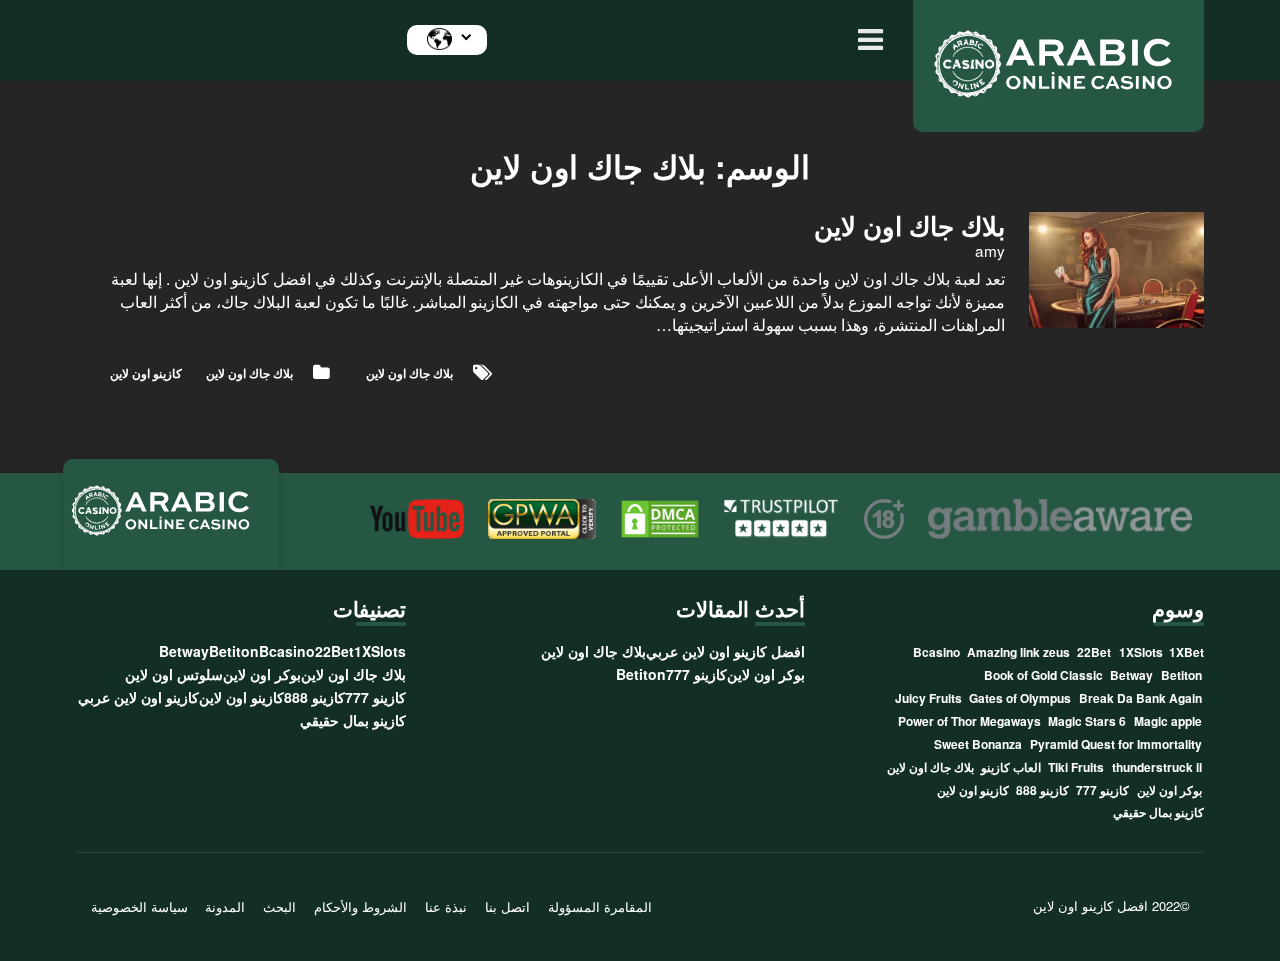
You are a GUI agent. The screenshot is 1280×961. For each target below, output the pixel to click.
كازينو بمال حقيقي (1158, 812)
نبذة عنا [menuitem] (446, 907)
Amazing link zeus (1018, 652)
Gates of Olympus (1020, 698)
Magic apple (1168, 721)
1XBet (1186, 652)
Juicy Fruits (928, 698)
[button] (865, 40)
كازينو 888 (1042, 790)
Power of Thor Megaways (969, 721)
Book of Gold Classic (1043, 675)
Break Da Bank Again (1140, 698)
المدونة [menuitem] (225, 907)
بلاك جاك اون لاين (249, 373)
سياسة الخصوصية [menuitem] (139, 907)
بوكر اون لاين (1169, 790)
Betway (1131, 675)
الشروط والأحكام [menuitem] (360, 907)
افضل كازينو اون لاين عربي (725, 651)
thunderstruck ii (1157, 767)
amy (990, 250)
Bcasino (936, 652)
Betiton (1181, 675)
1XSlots (1141, 652)
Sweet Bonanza (978, 744)
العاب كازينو (1011, 767)
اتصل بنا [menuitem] (507, 907)
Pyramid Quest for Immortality (1116, 744)
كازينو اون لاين (146, 373)
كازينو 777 (1102, 790)
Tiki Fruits (1076, 767)
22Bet (1094, 652)
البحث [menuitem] (279, 907)
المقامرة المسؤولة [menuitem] (600, 907)
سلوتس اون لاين (174, 674)
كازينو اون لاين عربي (138, 697)
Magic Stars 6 (1087, 721)
